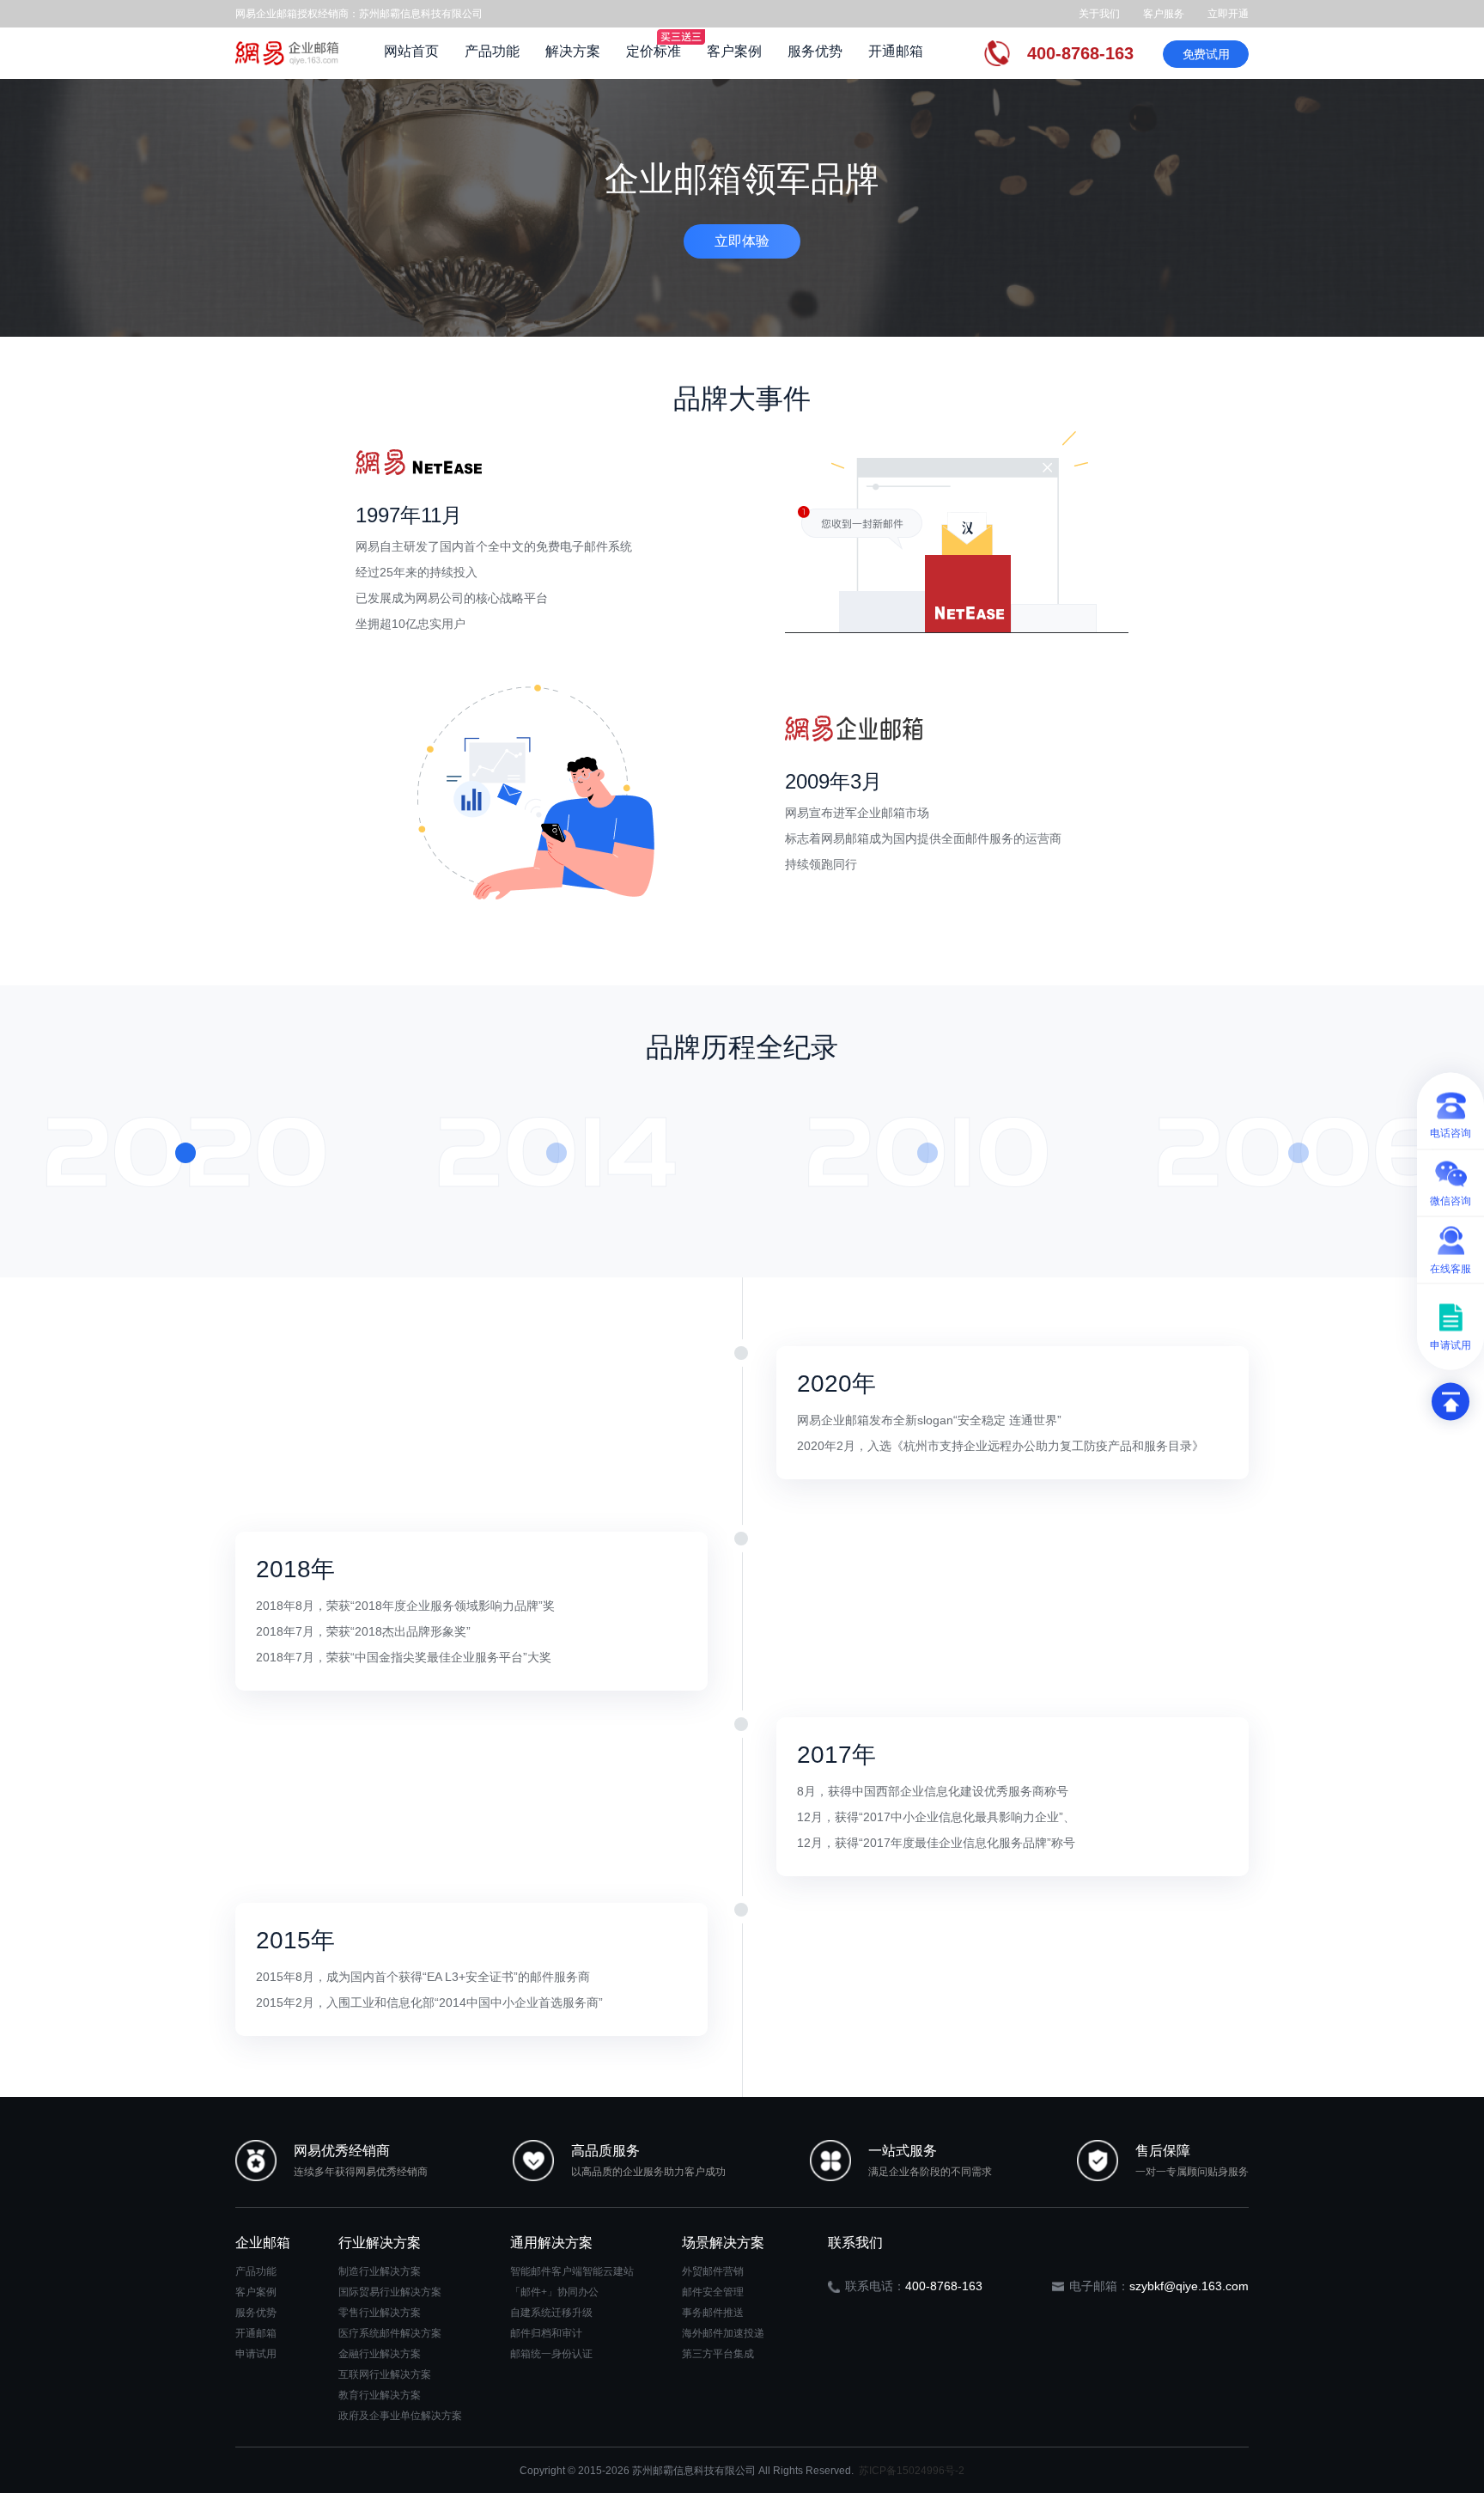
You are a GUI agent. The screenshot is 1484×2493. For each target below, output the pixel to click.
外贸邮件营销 (713, 2271)
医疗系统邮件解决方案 (390, 2333)
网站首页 (411, 51)
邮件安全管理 (713, 2292)
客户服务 (1164, 14)
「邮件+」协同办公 (554, 2292)
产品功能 (492, 51)
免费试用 (1206, 54)
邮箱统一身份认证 (551, 2354)
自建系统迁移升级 (551, 2313)
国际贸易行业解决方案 (390, 2292)
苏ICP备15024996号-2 (912, 2471)
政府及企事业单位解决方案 (400, 2416)
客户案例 (734, 51)
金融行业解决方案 (380, 2354)
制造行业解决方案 (380, 2271)
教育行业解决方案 (380, 2395)
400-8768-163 (1080, 53)
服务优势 (815, 51)
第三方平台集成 (718, 2354)
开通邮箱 (896, 51)
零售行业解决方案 (380, 2313)
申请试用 (256, 2354)
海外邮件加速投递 (723, 2333)
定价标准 (654, 51)
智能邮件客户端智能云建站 (572, 2271)
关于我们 (1099, 14)
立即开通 (1228, 14)
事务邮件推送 (713, 2313)
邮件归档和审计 (546, 2333)
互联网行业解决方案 (385, 2374)
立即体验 (742, 241)
